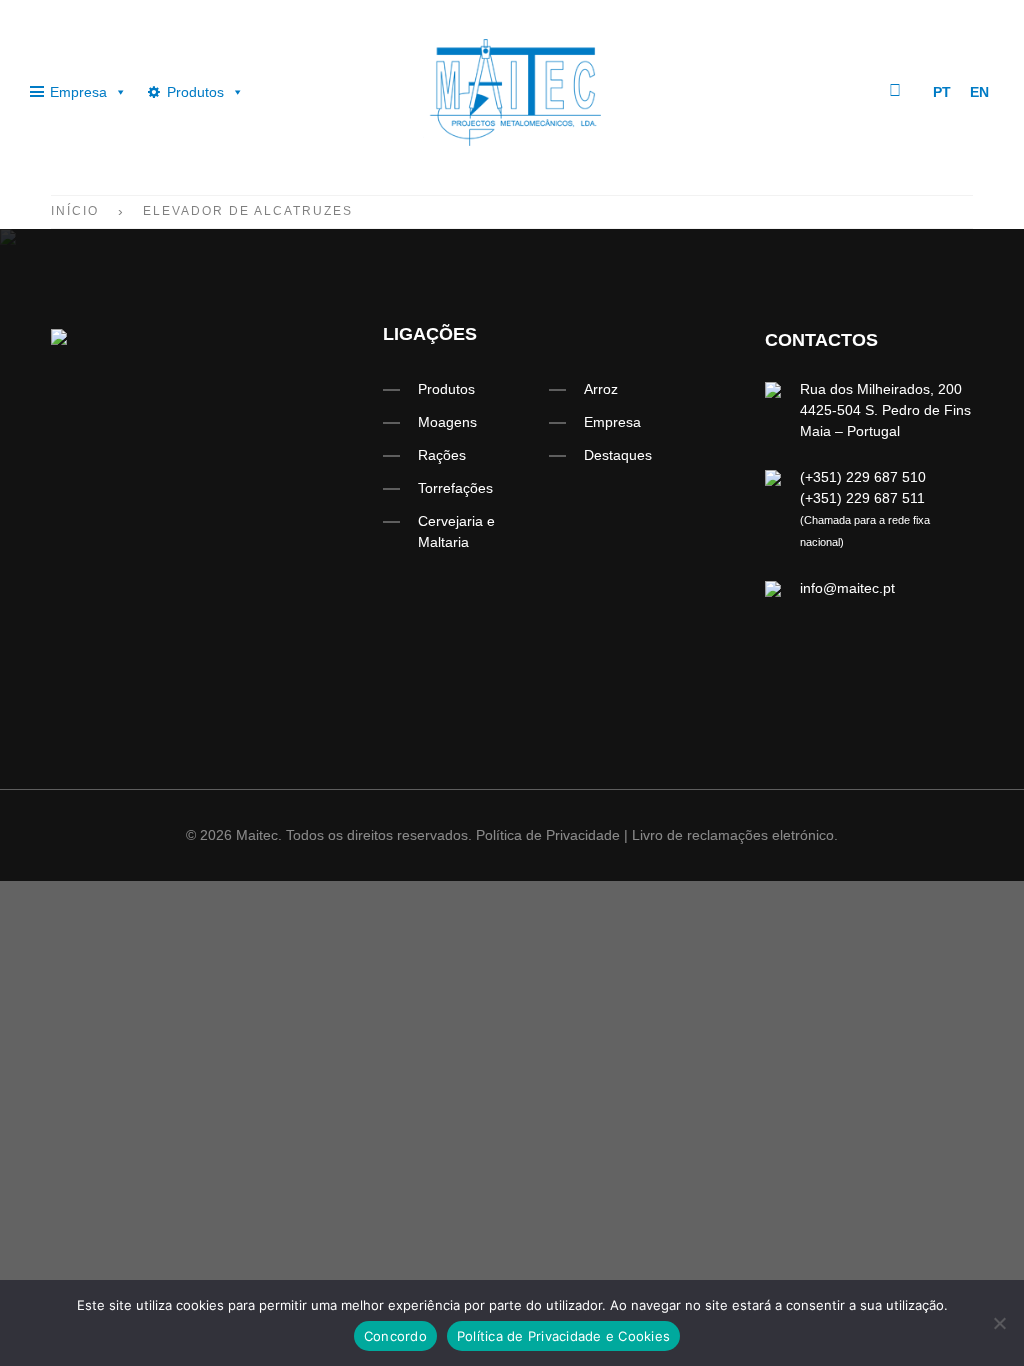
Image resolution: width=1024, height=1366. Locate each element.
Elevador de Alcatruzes (248, 211)
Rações (442, 455)
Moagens (447, 422)
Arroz (601, 389)
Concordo (395, 1336)
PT (942, 92)
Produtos (195, 92)
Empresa (78, 92)
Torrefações (455, 488)
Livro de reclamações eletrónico (733, 835)
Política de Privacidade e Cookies (563, 1336)
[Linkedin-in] (840, 91)
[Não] (999, 1323)
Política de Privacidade (548, 835)
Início (75, 211)
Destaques (618, 455)
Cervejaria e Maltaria (456, 531)
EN (979, 92)
